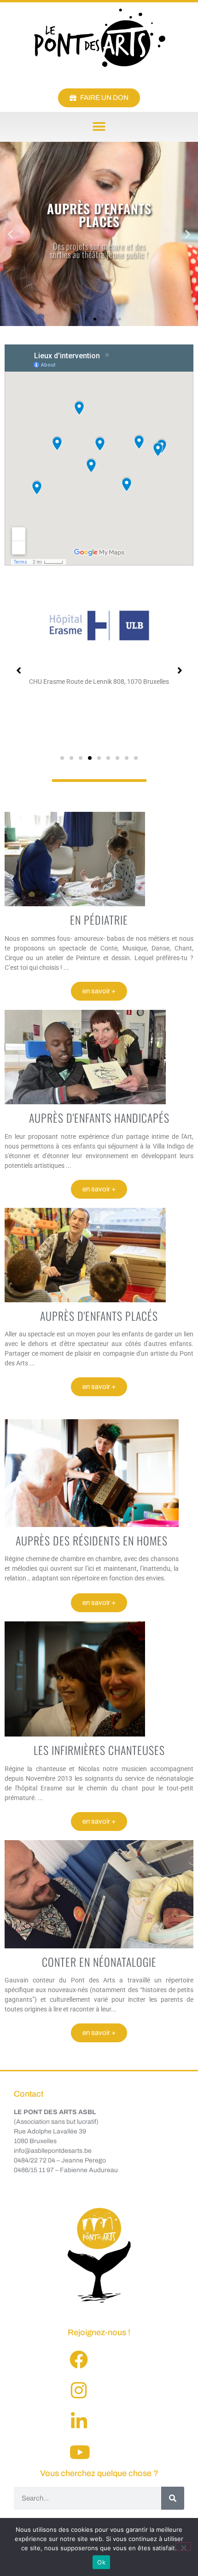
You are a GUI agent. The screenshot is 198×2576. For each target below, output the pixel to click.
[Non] (183, 2547)
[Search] (173, 2498)
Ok (101, 2562)
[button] (99, 127)
